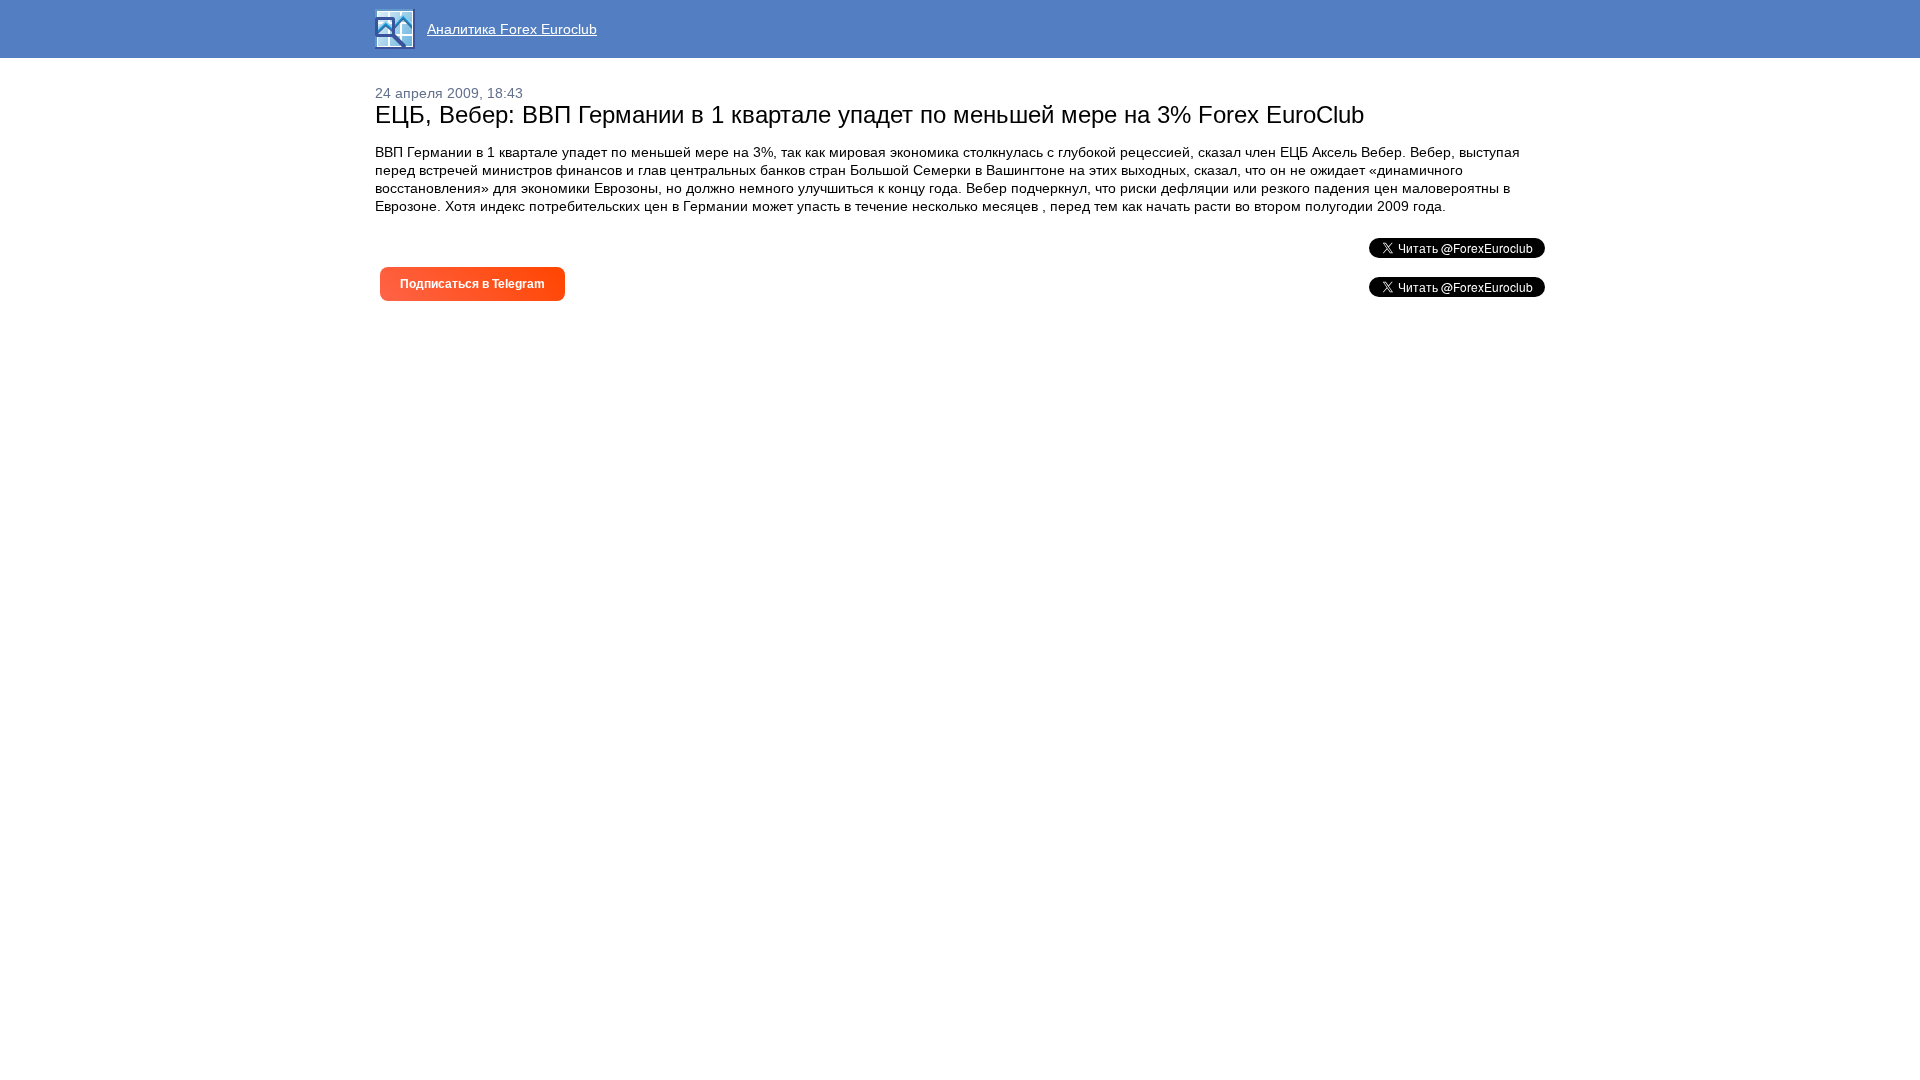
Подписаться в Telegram (472, 284)
